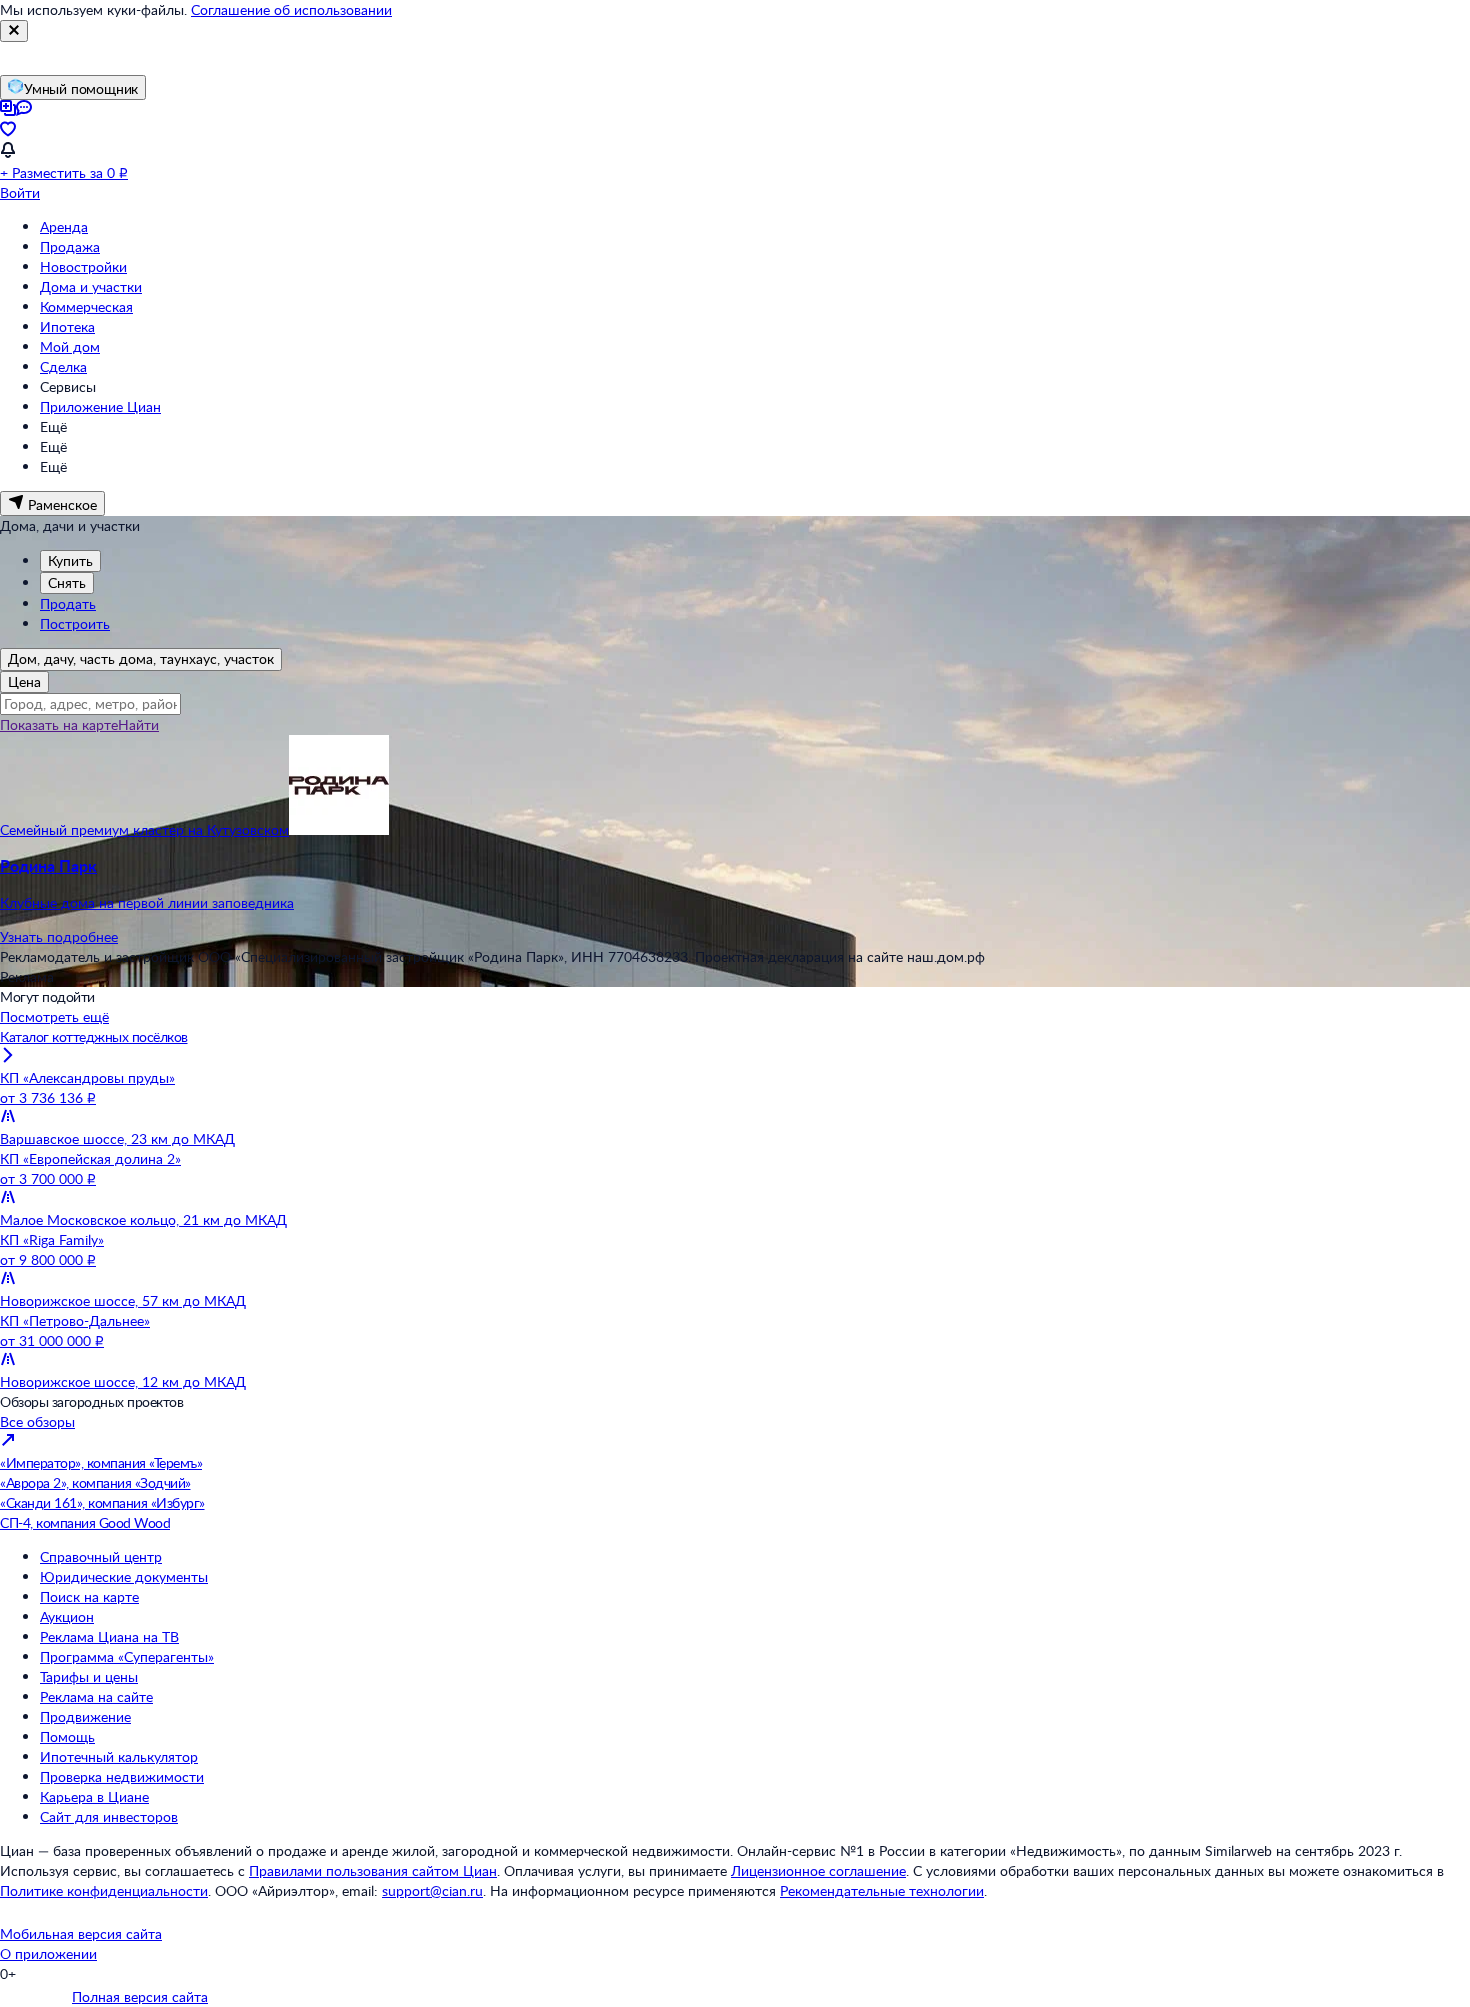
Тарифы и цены (89, 1676)
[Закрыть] (14, 31)
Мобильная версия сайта (81, 1933)
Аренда (64, 226)
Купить (70, 560)
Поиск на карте (89, 1596)
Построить (75, 623)
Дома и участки (91, 286)
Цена (24, 681)
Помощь (67, 1736)
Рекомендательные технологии (882, 1890)
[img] (339, 829)
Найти (138, 724)
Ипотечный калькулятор (119, 1756)
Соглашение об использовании (291, 9)
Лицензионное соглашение (818, 1870)
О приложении (48, 1953)
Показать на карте (59, 724)
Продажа (70, 246)
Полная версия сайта (140, 1996)
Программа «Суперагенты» (127, 1656)
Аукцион (67, 1616)
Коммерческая (86, 306)
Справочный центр (101, 1556)
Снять (67, 582)
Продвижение (85, 1716)
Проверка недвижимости (122, 1776)
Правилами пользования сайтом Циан (373, 1870)
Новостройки (83, 266)
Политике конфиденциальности (104, 1890)
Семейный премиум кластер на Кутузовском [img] (144, 829)
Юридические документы (124, 1576)
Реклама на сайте (96, 1696)
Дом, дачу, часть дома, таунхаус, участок (141, 658)
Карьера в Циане (94, 1796)
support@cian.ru (432, 1890)
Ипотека (67, 326)
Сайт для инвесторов (109, 1816)
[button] (735, 884)
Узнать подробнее (59, 936)
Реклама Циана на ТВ (109, 1636)
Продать (68, 603)
